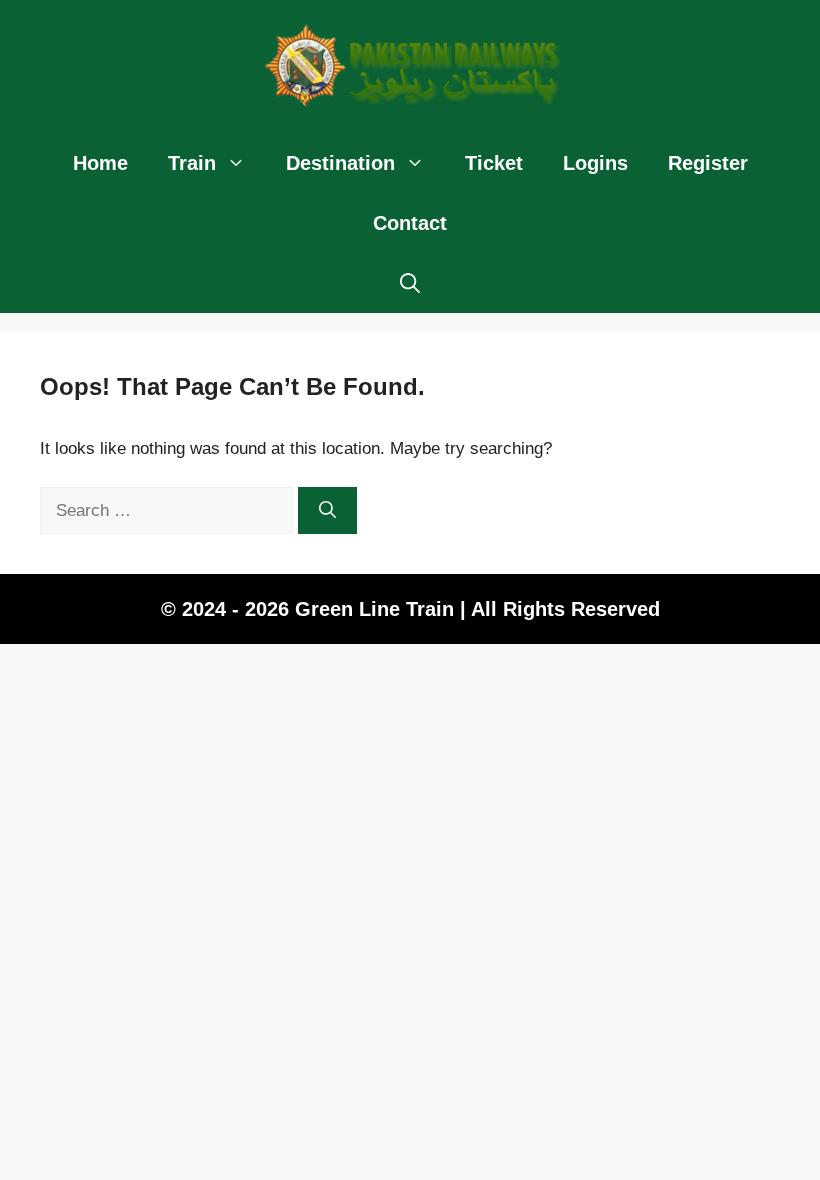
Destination (340, 163)
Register (708, 163)
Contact (410, 223)
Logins (595, 163)
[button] (410, 283)
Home (100, 163)
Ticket (494, 163)
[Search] (327, 511)
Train (192, 163)
